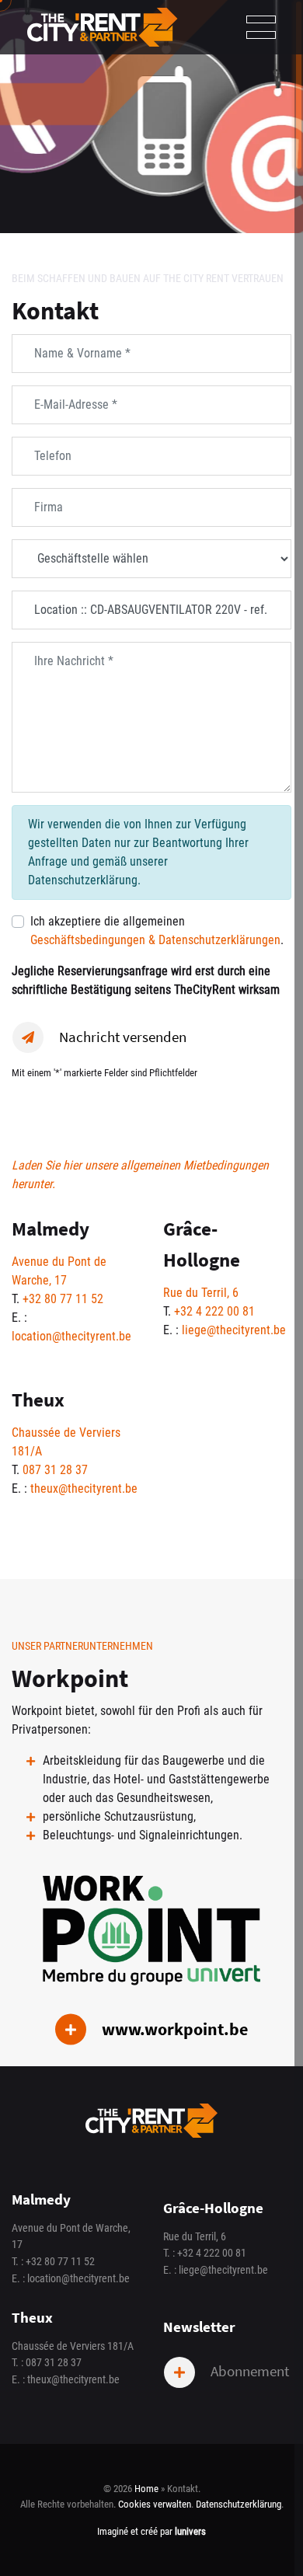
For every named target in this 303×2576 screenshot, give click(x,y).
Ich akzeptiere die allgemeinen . (157, 931)
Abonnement (248, 2371)
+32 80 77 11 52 (63, 1299)
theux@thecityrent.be (84, 1488)
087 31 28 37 (55, 1470)
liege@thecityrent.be (234, 1330)
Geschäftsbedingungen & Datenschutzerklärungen (155, 940)
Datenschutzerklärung (239, 2504)
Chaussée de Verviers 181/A (73, 2346)
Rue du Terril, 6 (201, 1293)
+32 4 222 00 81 (214, 1311)
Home (146, 2489)
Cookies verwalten (155, 2504)
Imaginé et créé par (151, 2531)
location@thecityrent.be (71, 1336)
